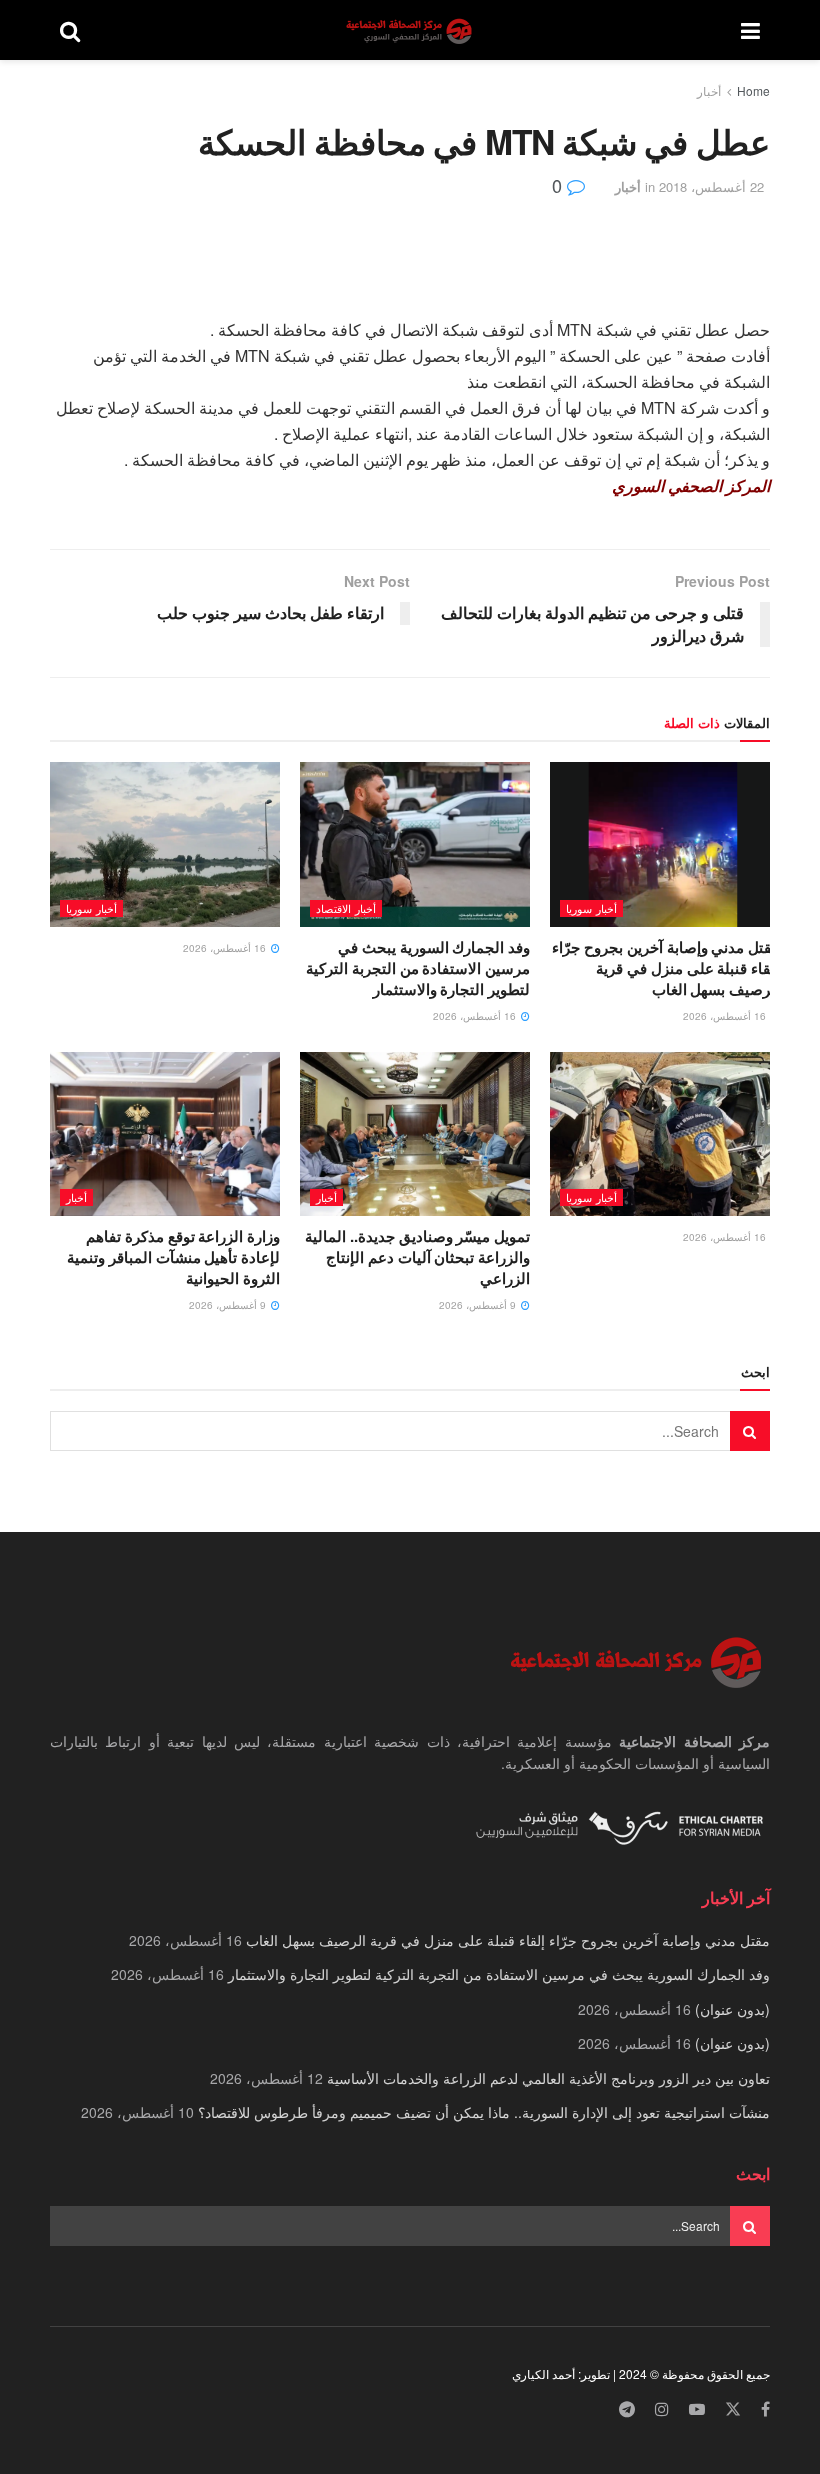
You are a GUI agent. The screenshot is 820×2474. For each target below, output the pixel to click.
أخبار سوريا (591, 908)
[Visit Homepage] (411, 30)
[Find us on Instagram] (662, 2409)
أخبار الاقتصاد (346, 908)
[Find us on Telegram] (627, 2409)
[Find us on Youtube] (697, 2409)
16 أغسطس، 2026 (726, 1016)
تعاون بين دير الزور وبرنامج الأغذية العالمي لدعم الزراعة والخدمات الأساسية (548, 2078)
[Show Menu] (750, 30)
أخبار (709, 90)
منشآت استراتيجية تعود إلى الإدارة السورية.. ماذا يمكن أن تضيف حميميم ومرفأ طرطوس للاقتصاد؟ (484, 2112)
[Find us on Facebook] (765, 2409)
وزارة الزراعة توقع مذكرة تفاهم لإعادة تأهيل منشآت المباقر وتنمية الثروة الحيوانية (173, 1257)
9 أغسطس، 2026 (479, 1305)
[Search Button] (70, 30)
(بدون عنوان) (732, 2009)
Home (753, 90)
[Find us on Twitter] (733, 2409)
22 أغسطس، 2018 (711, 186)
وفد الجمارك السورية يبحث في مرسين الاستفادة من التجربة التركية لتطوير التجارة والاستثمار (418, 968)
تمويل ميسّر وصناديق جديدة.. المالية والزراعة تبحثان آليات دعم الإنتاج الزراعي (417, 1257)
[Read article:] (165, 844)
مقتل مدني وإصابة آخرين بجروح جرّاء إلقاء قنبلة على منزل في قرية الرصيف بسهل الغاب (666, 968)
